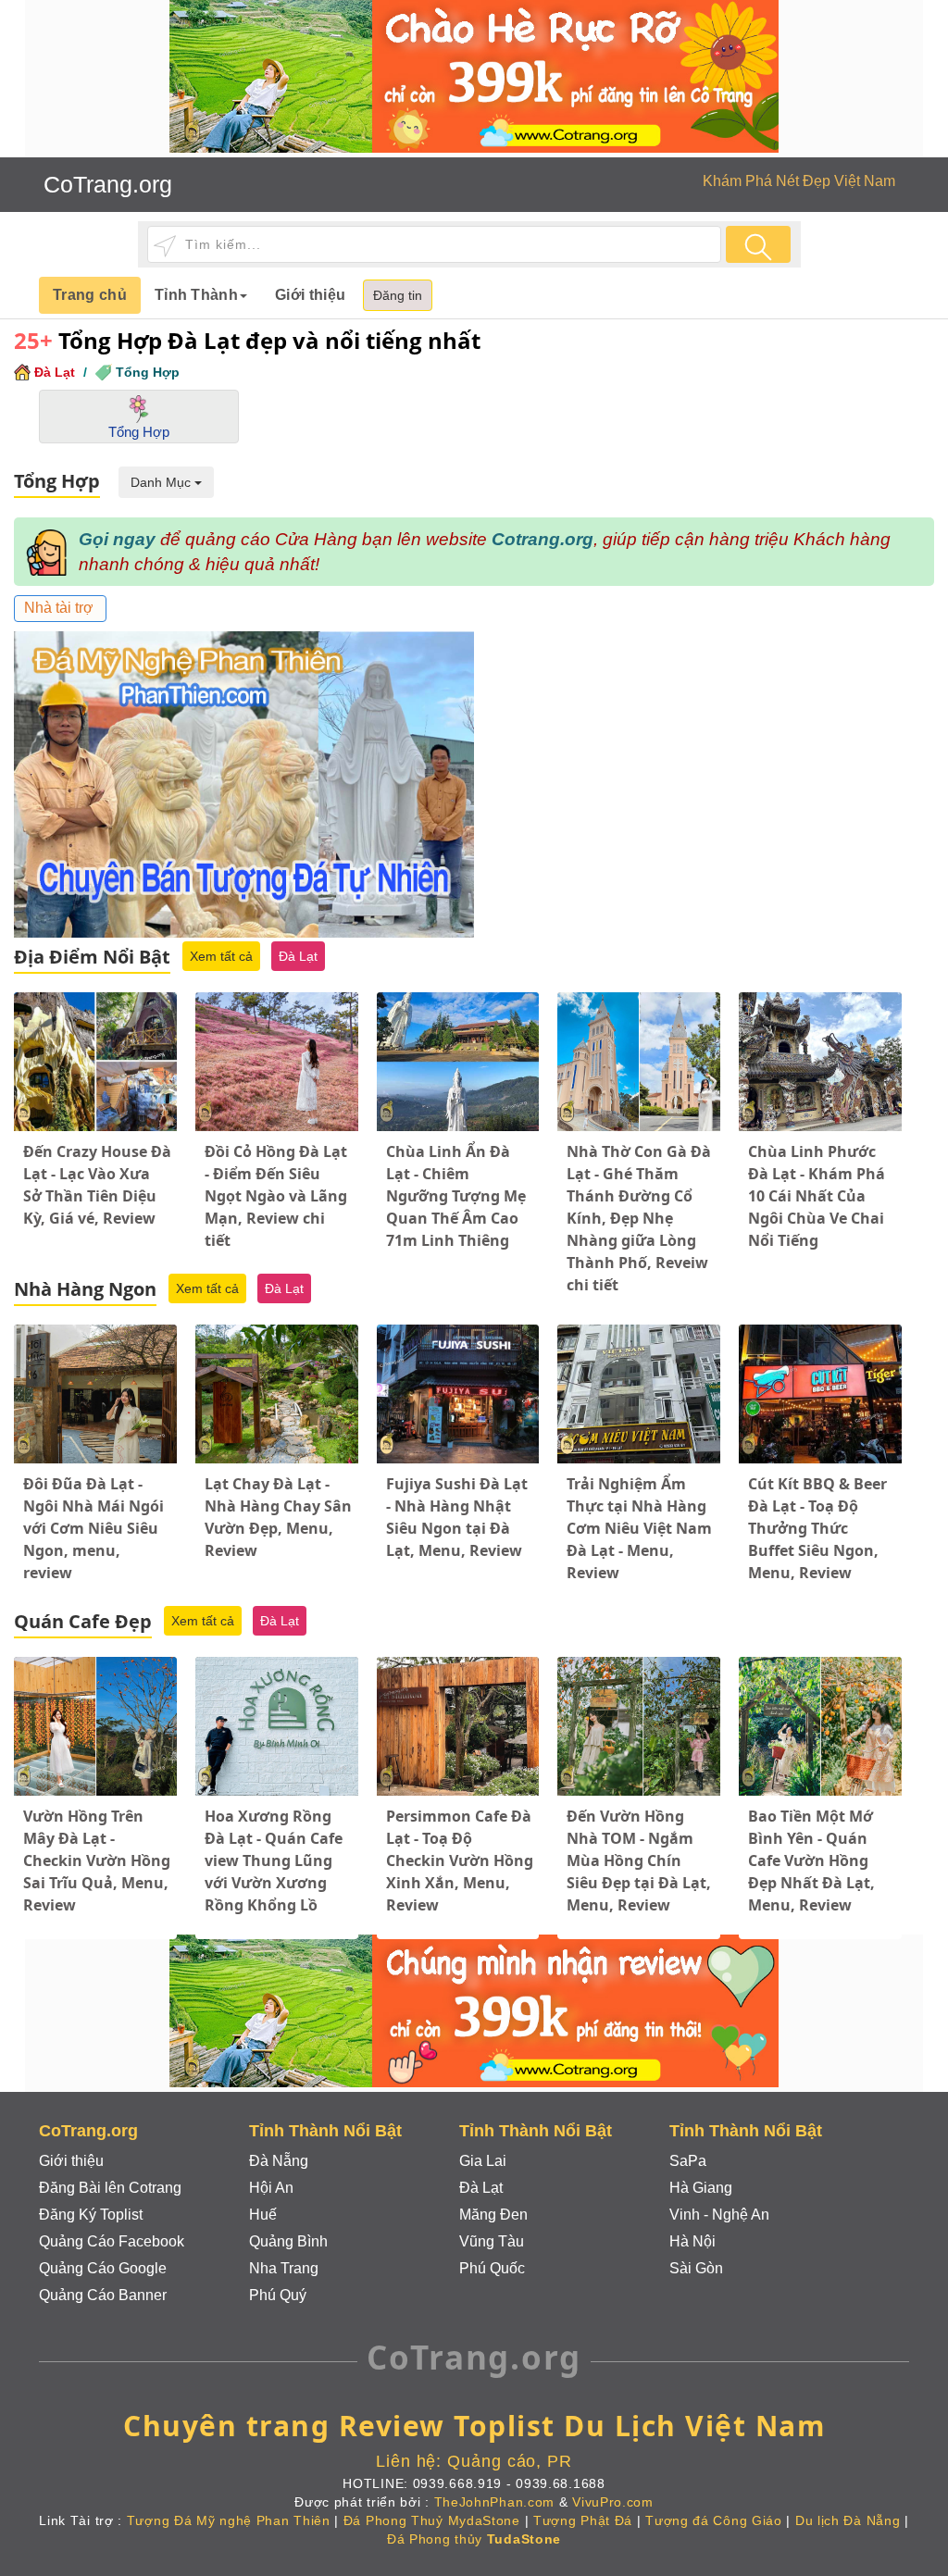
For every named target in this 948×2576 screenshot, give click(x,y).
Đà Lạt (55, 372)
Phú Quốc (492, 2268)
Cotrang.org (543, 539)
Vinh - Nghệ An (719, 2215)
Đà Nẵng (279, 2161)
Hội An (271, 2188)
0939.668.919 (457, 2483)
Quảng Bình (288, 2241)
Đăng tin (398, 295)
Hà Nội (692, 2241)
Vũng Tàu (492, 2241)
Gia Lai (483, 2161)
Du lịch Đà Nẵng (848, 2520)
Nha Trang (284, 2268)
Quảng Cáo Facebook (112, 2241)
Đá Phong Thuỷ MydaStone (432, 2520)
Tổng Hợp (148, 372)
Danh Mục (162, 482)
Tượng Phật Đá (583, 2520)
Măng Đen (493, 2215)
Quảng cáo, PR (510, 2461)
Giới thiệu (310, 295)
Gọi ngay (117, 539)
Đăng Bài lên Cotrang (110, 2188)
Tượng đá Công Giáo (714, 2520)
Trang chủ (90, 295)
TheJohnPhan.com (495, 2502)
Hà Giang (701, 2188)
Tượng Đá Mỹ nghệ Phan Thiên (229, 2520)
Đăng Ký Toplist (91, 2215)
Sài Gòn (696, 2268)
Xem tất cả (221, 956)
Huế (263, 2215)
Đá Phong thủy (474, 2539)
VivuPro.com (613, 2502)
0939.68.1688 (560, 2483)
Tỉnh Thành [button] (196, 295)
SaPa (688, 2161)
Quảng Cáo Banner (103, 2295)
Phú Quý (278, 2295)
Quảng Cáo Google (103, 2268)
